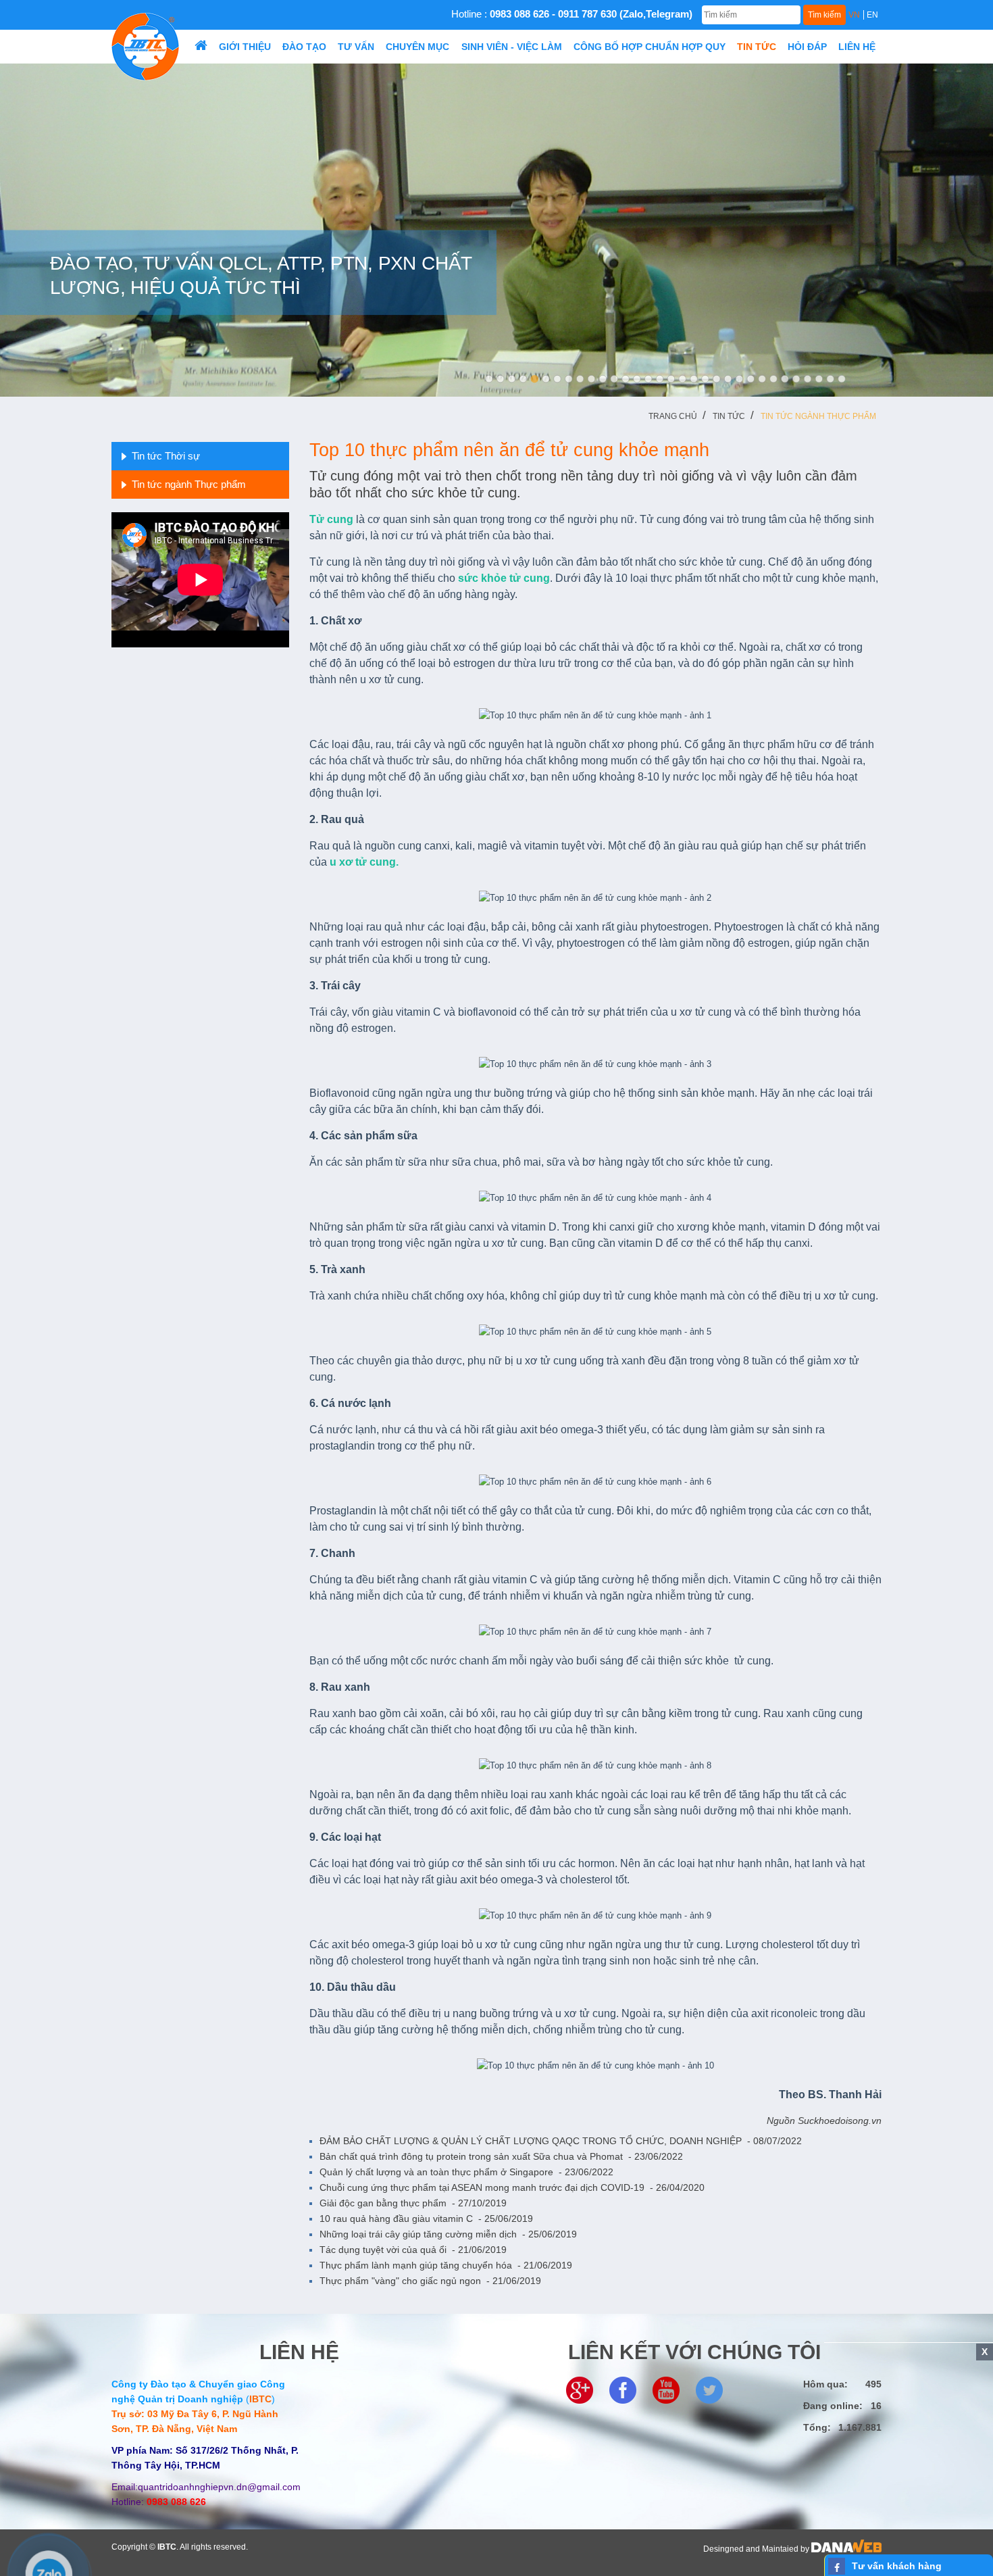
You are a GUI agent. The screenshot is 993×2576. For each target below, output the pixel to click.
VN (854, 15)
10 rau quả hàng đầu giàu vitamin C (426, 2219)
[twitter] (709, 2389)
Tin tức (729, 416)
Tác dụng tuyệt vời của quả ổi (413, 2250)
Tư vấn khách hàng (897, 2566)
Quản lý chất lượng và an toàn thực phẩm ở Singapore (466, 2172)
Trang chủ (673, 416)
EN (872, 15)
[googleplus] (580, 2389)
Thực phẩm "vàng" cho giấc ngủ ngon (430, 2281)
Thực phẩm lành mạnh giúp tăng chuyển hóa (446, 2265)
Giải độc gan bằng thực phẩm (413, 2203)
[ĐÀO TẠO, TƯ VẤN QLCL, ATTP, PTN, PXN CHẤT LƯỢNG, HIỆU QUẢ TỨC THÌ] (496, 229)
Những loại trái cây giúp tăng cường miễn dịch (448, 2234)
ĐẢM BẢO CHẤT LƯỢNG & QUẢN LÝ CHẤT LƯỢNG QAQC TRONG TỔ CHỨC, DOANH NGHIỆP (561, 2141)
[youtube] (666, 2389)
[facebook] (623, 2389)
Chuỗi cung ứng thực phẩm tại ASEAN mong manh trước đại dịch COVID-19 (512, 2187)
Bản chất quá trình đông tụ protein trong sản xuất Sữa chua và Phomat (501, 2156)
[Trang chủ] (201, 47)
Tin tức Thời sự (166, 456)
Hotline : (572, 14)
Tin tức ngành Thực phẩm (818, 416)
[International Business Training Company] (145, 46)
